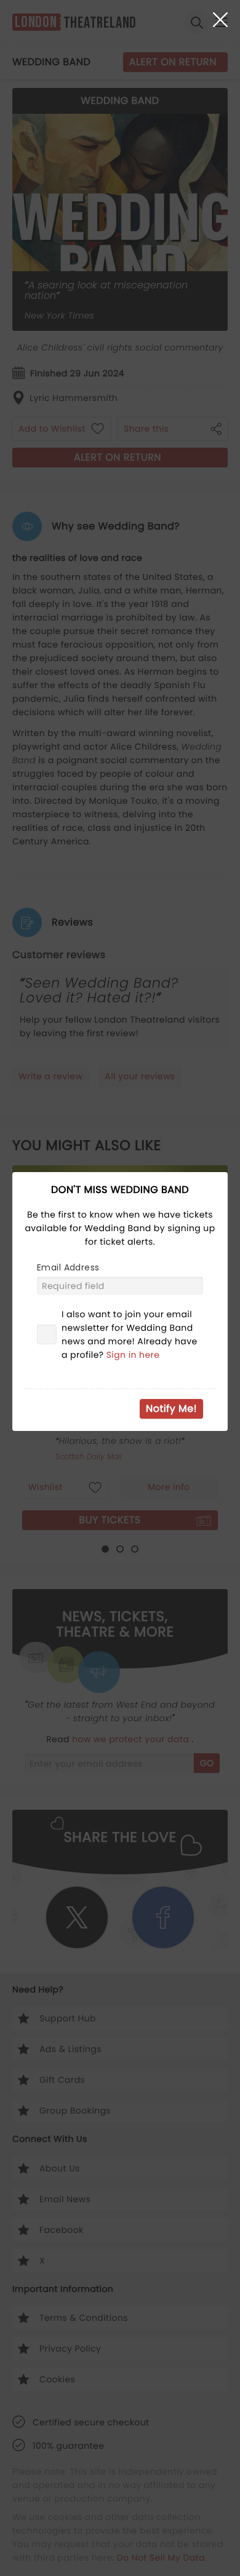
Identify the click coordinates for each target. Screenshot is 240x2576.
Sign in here (133, 1355)
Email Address (68, 1267)
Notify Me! (171, 1409)
